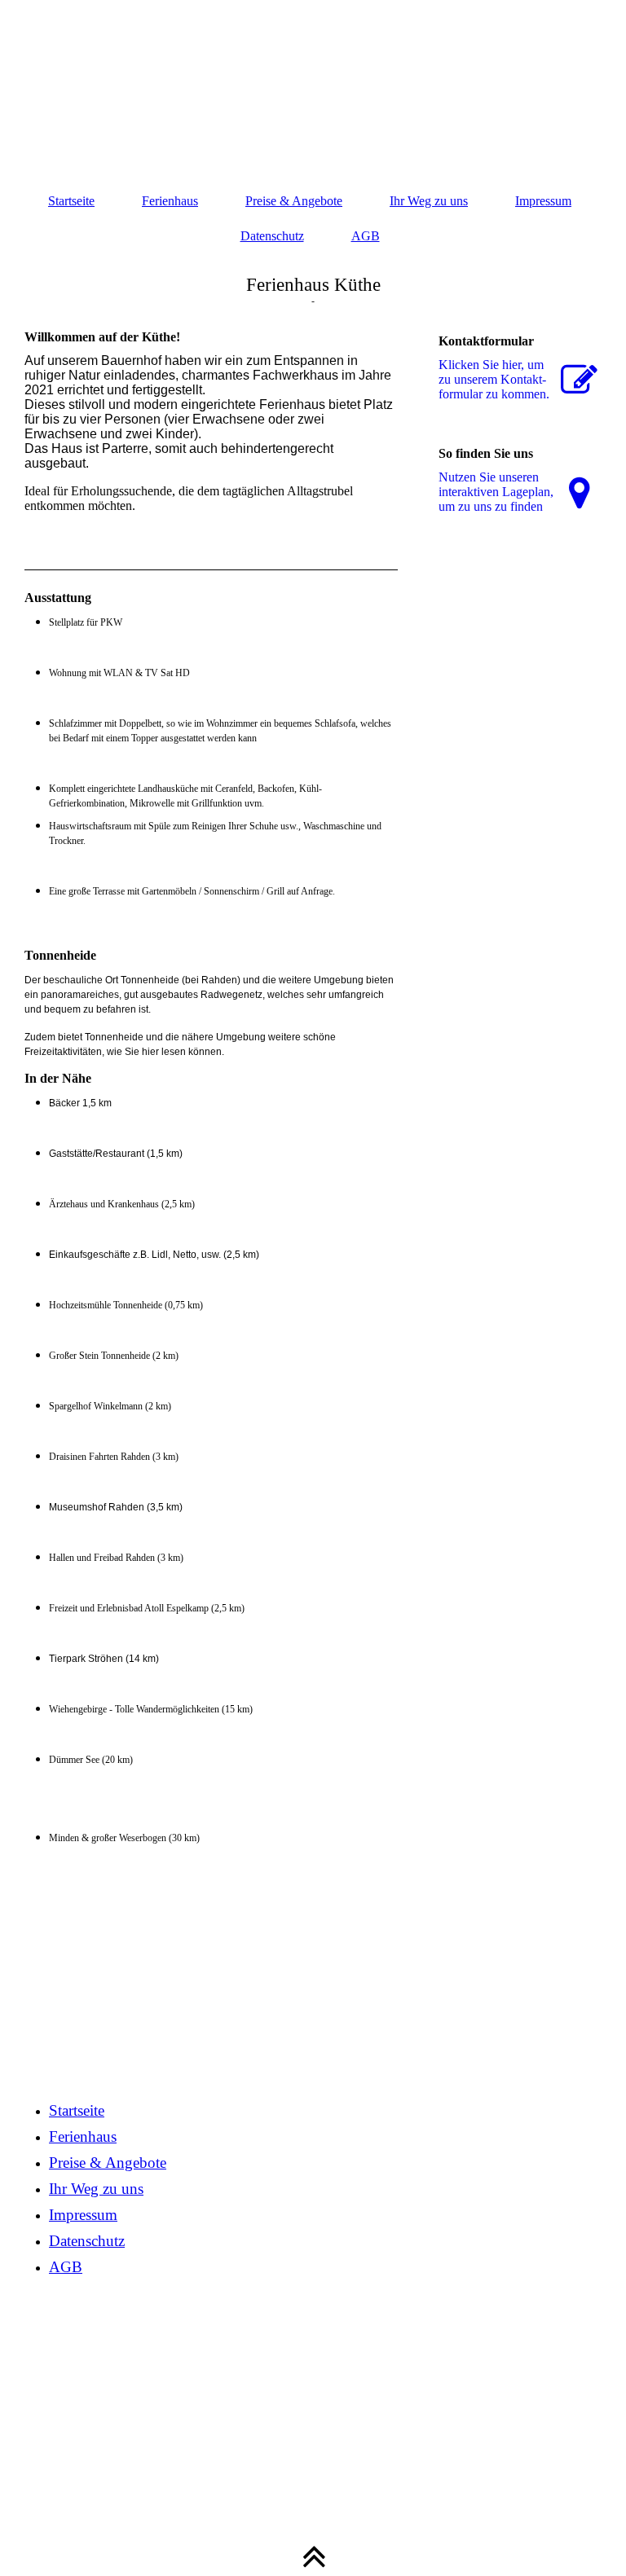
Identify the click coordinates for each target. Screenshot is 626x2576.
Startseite (71, 201)
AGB (366, 236)
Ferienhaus (170, 201)
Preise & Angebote (294, 201)
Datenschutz (272, 236)
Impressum (543, 201)
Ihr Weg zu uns (429, 201)
